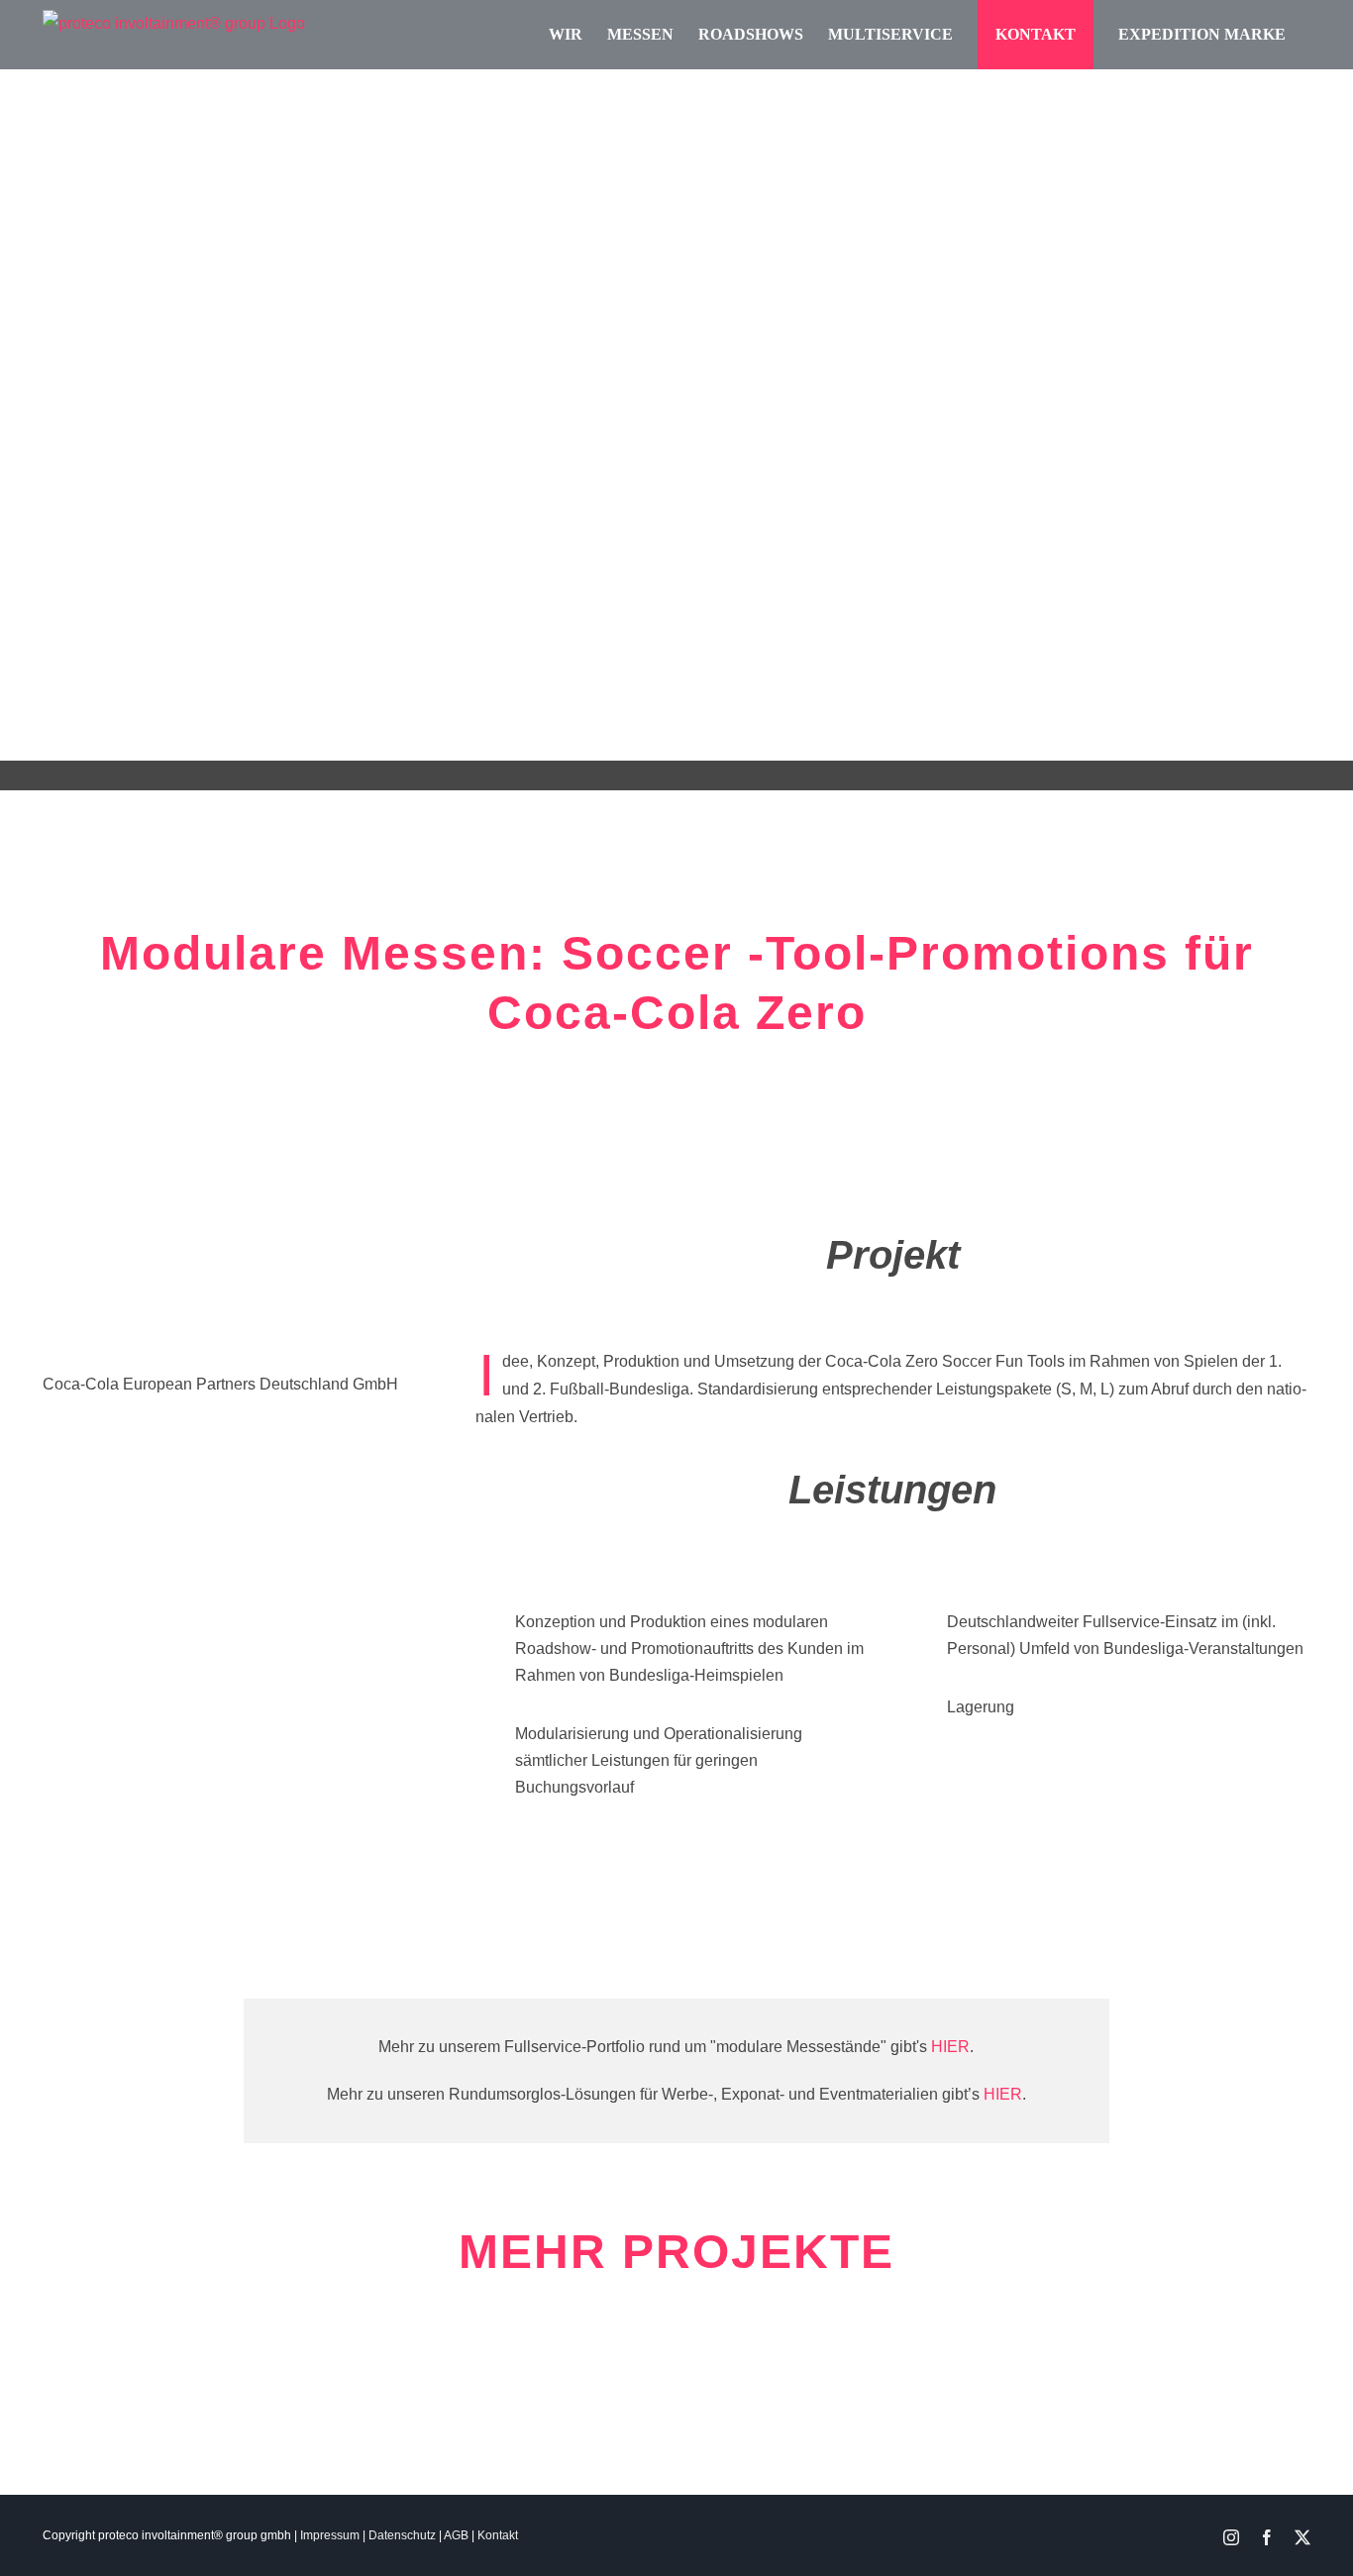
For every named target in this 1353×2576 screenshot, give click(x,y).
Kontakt (498, 2535)
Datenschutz (402, 2535)
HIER (950, 2047)
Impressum (330, 2535)
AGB (456, 2535)
